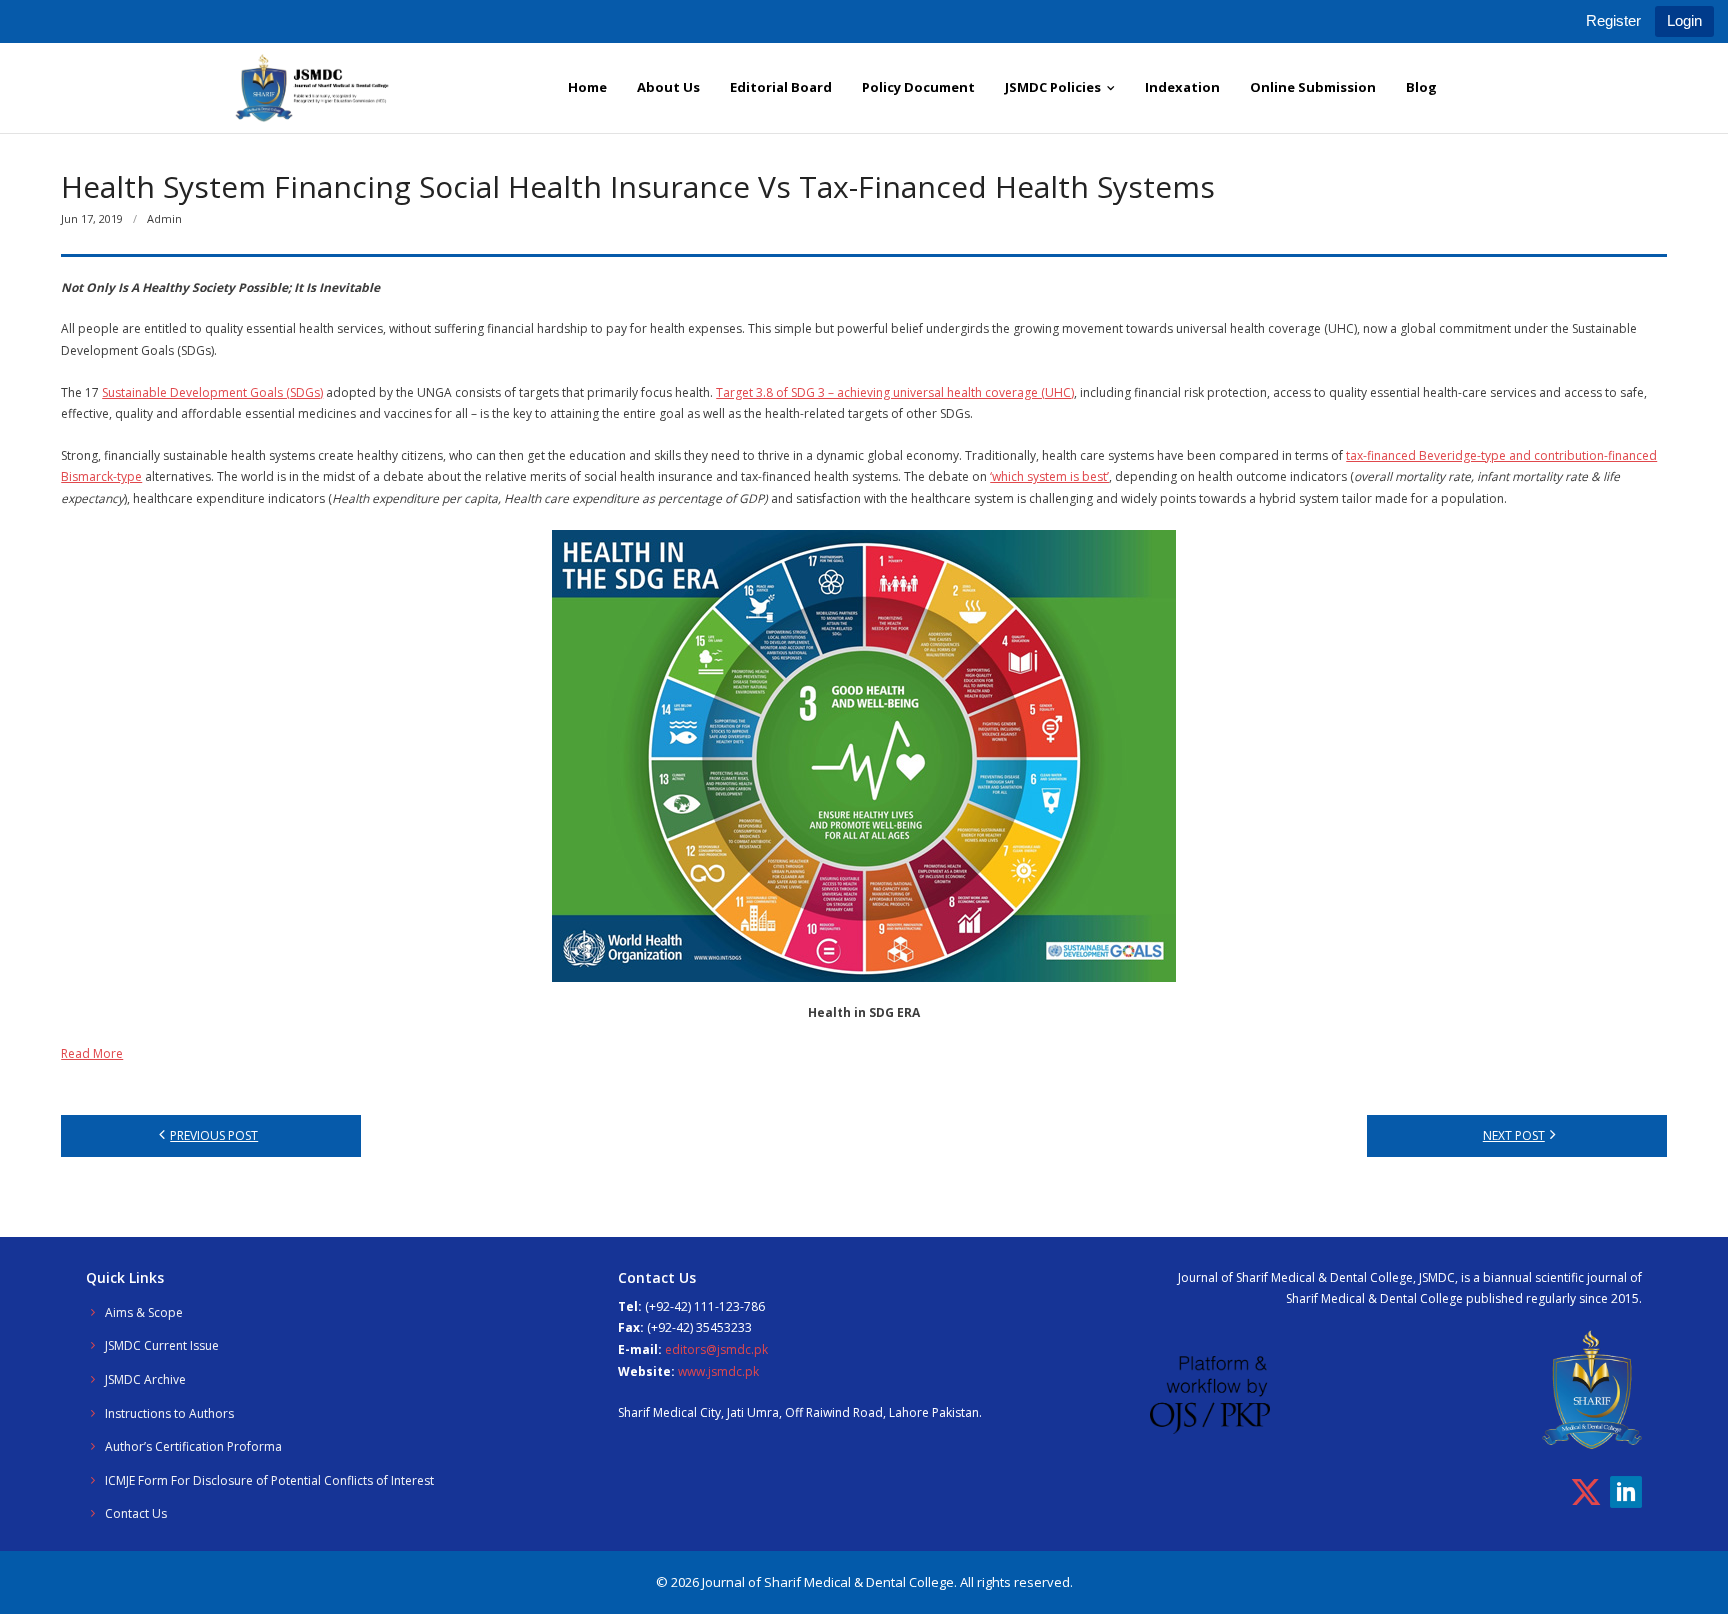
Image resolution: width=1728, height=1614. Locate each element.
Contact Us (136, 1513)
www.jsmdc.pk (718, 1371)
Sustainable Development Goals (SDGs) (212, 392)
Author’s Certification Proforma (193, 1446)
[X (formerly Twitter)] (1586, 1492)
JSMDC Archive (145, 1379)
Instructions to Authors (169, 1413)
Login (1684, 20)
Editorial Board (781, 87)
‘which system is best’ (1049, 476)
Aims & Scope (144, 1312)
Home (587, 87)
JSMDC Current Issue (162, 1345)
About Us (668, 87)
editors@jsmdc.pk (716, 1349)
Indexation (1182, 87)
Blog (1421, 87)
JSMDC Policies (1053, 87)
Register (1613, 20)
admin (164, 218)
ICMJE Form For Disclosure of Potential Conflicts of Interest (269, 1480)
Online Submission (1313, 87)
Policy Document (918, 87)
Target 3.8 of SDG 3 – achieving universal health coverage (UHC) (895, 392)
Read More (92, 1053)
